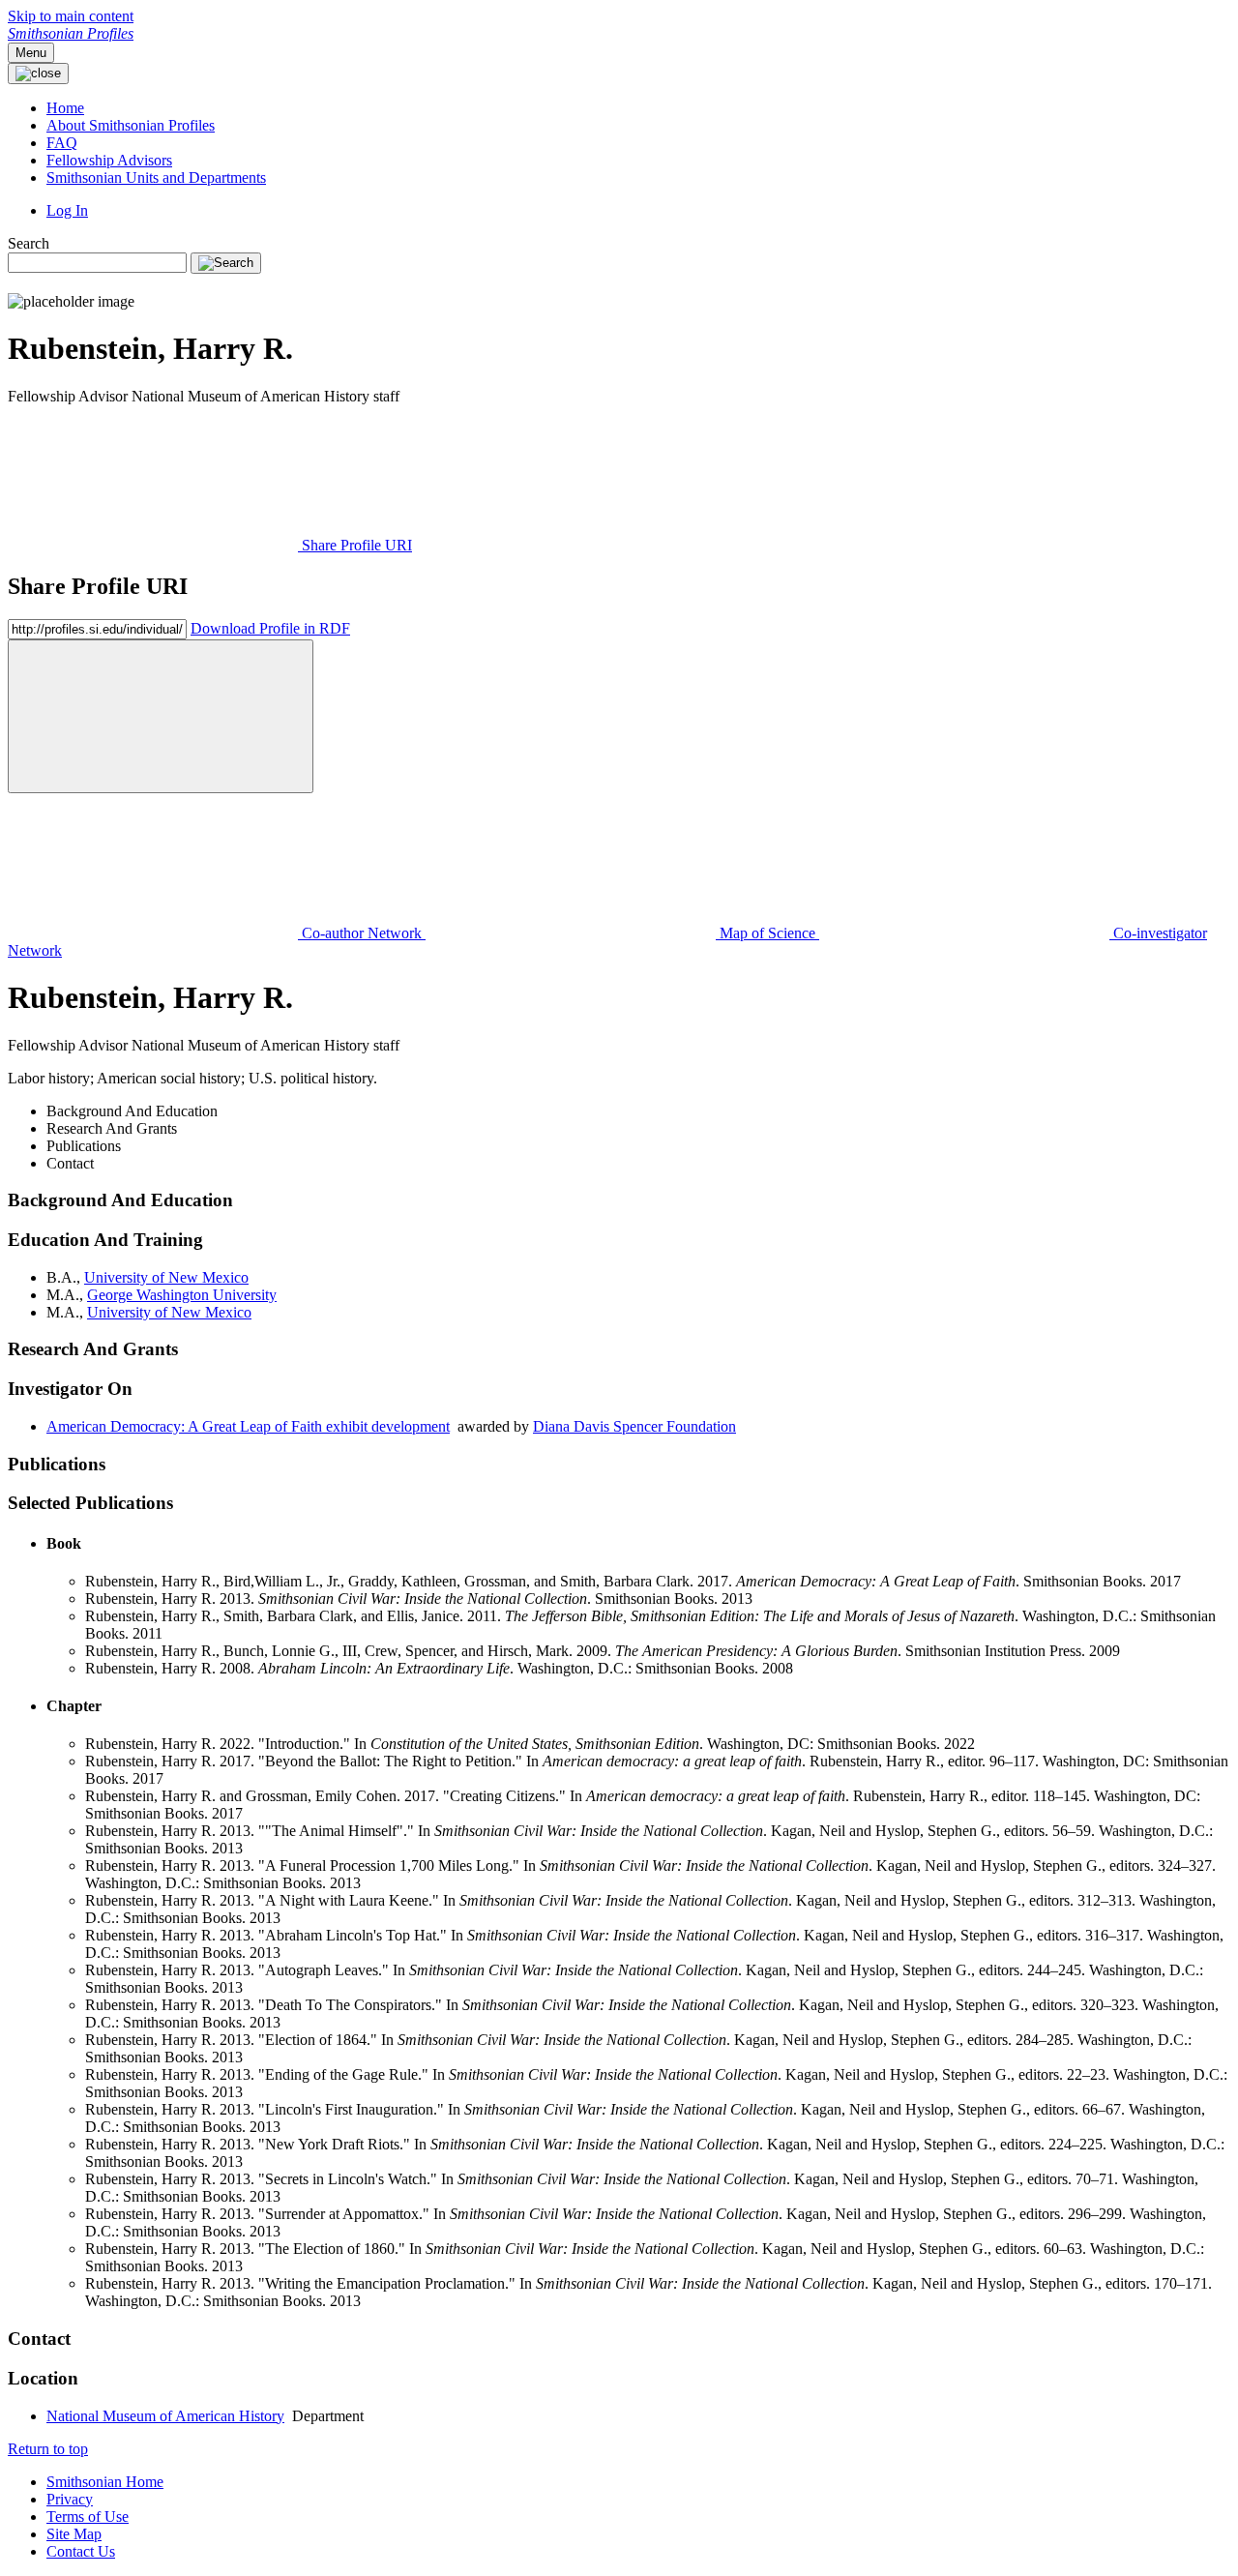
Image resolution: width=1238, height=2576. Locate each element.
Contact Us (81, 2551)
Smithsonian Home (105, 2482)
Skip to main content (71, 16)
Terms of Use (88, 2517)
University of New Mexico (166, 1277)
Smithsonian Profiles (71, 33)
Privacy (70, 2499)
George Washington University (182, 1295)
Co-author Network (362, 933)
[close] (161, 716)
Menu (31, 53)
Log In (67, 210)
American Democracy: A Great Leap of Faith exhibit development (248, 1426)
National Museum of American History (165, 2416)
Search (29, 243)
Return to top (48, 2449)
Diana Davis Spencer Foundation (634, 1426)
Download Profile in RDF (270, 628)
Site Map (74, 2534)
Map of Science (767, 933)
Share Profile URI (355, 545)
